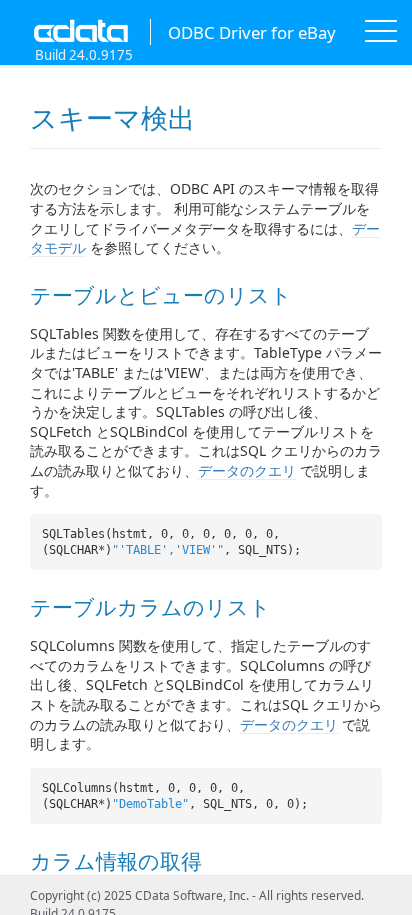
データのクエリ (247, 470)
